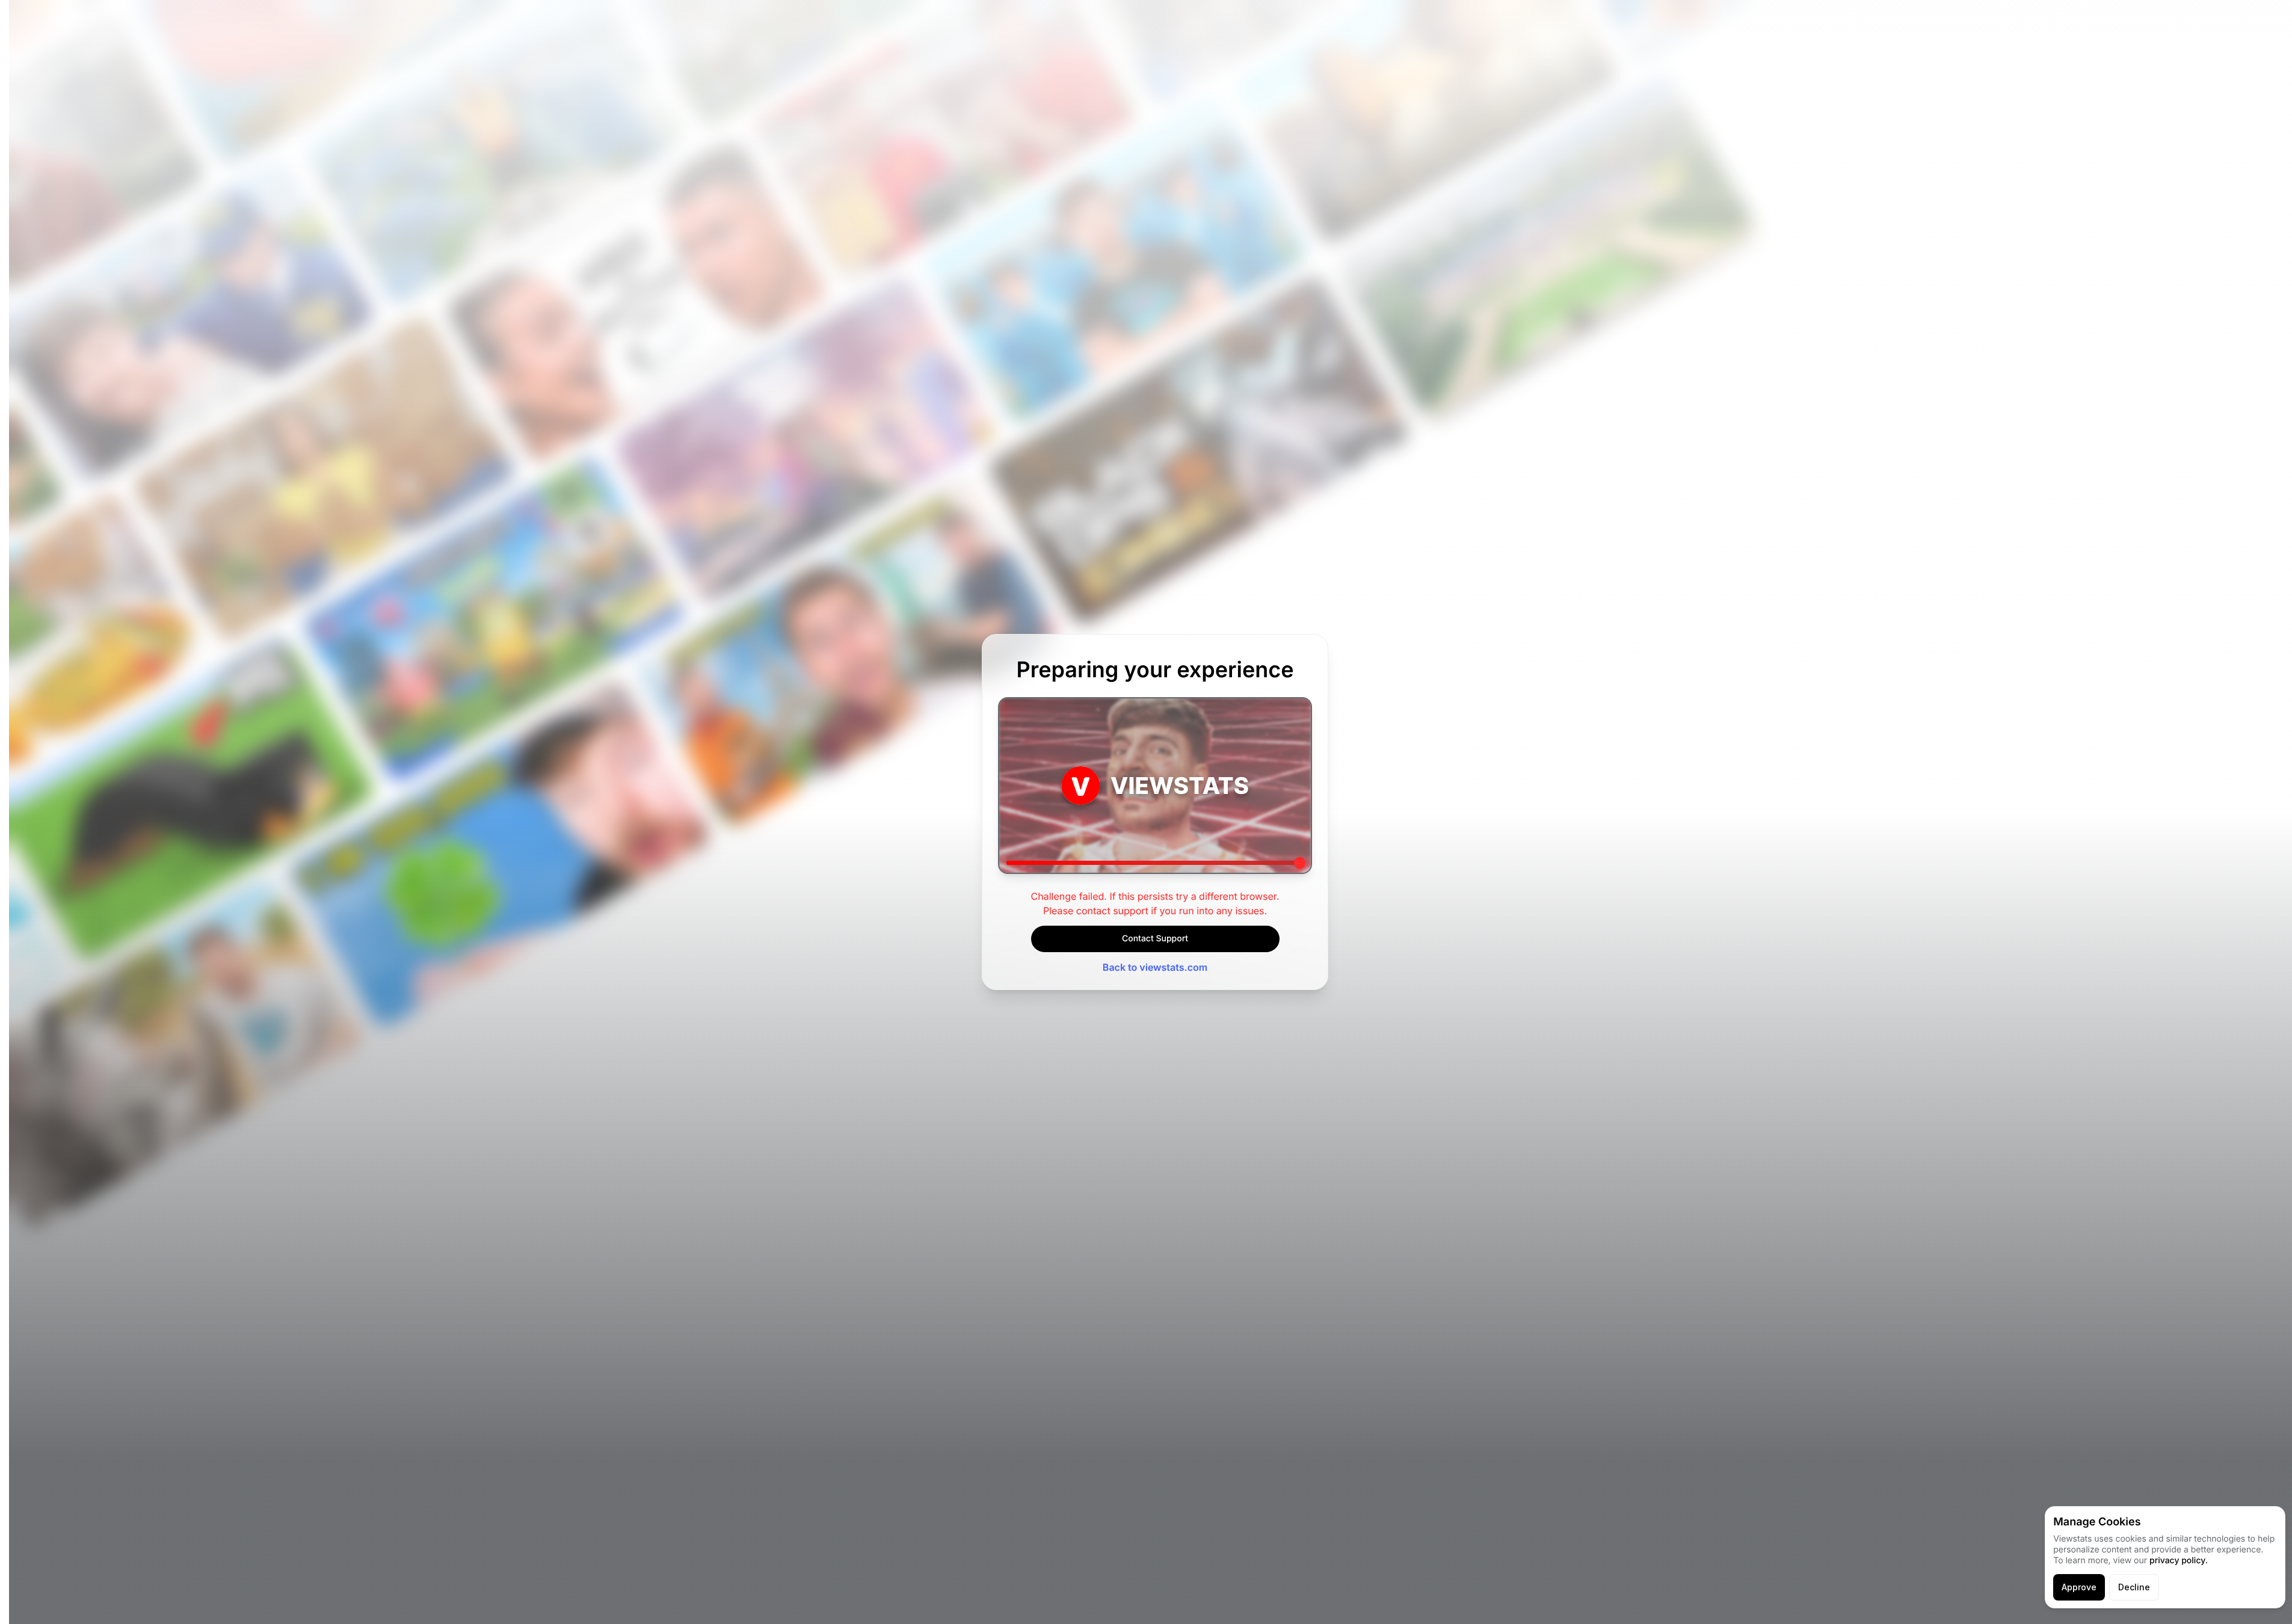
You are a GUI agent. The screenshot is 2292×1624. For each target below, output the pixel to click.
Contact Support (1155, 939)
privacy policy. (2179, 1561)
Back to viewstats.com (1155, 967)
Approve (2079, 1587)
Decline (2134, 1587)
